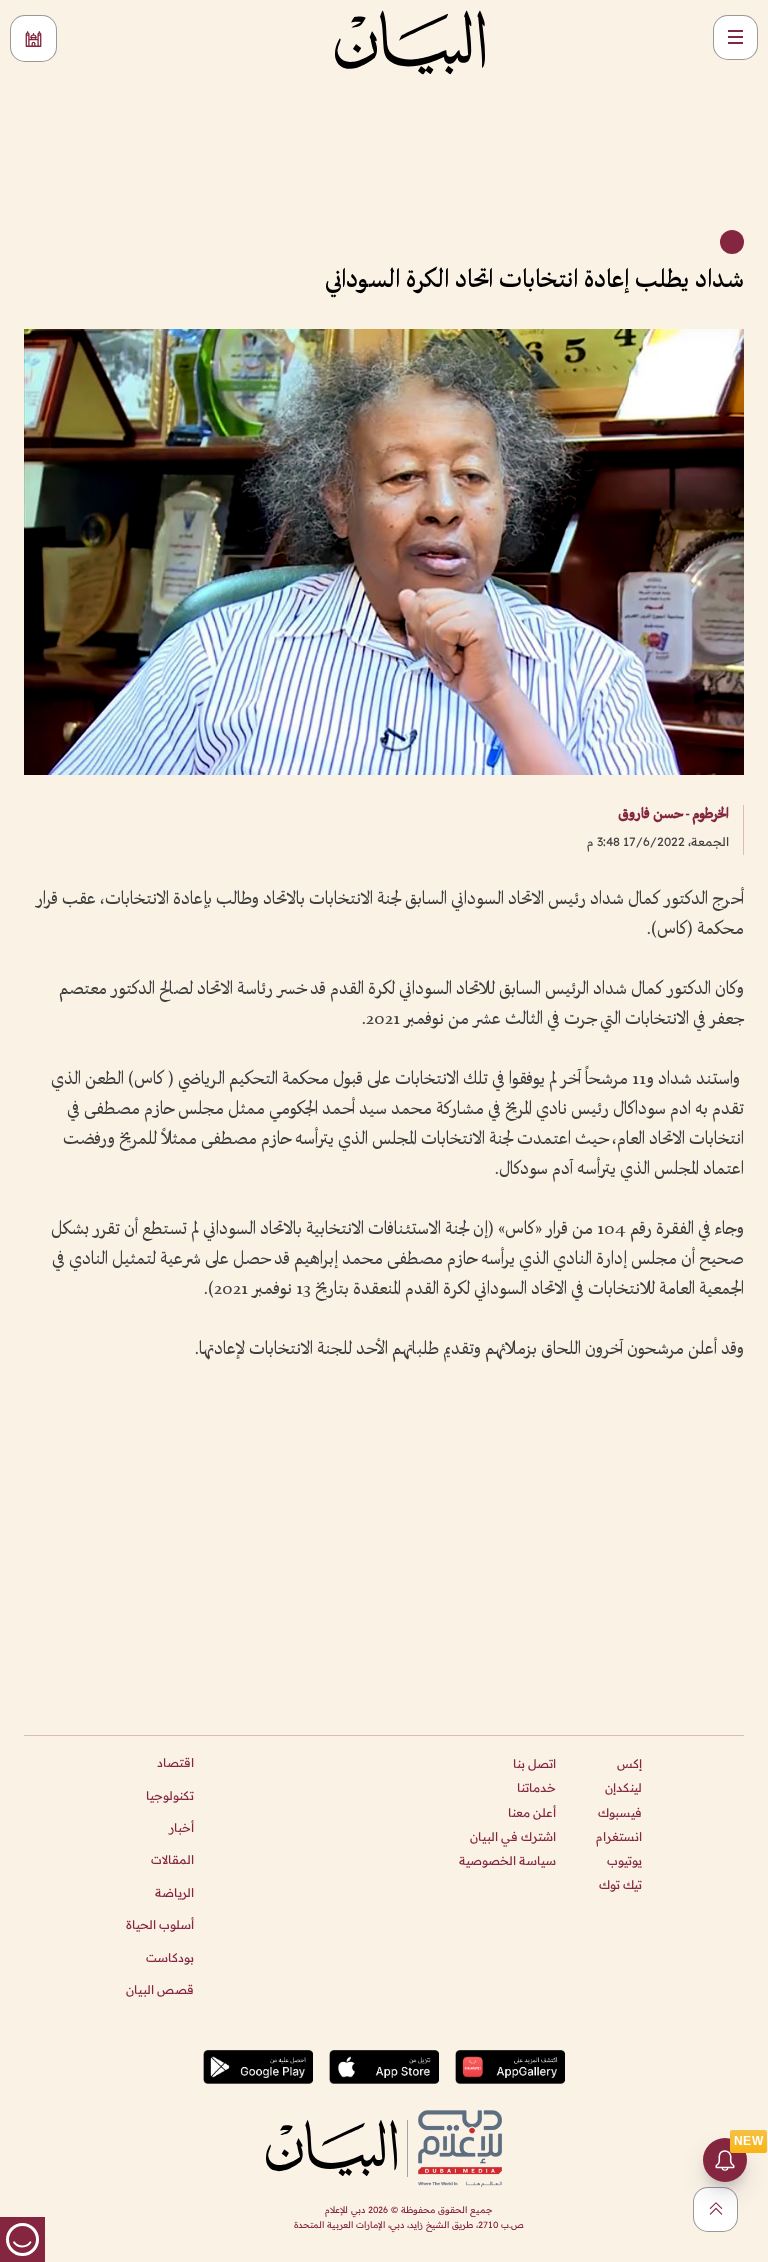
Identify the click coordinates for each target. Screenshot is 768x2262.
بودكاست (170, 1957)
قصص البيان (160, 1989)
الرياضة (174, 1892)
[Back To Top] (715, 2209)
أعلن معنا (532, 1812)
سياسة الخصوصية (507, 1860)
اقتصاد (175, 1762)
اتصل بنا (534, 1763)
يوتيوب (624, 1860)
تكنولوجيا (170, 1795)
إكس (629, 1763)
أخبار (181, 1827)
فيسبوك (620, 1812)
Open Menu (735, 37)
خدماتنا (536, 1787)
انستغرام (619, 1836)
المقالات (172, 1859)
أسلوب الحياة (160, 1924)
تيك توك (620, 1884)
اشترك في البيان (513, 1836)
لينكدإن (623, 1787)
